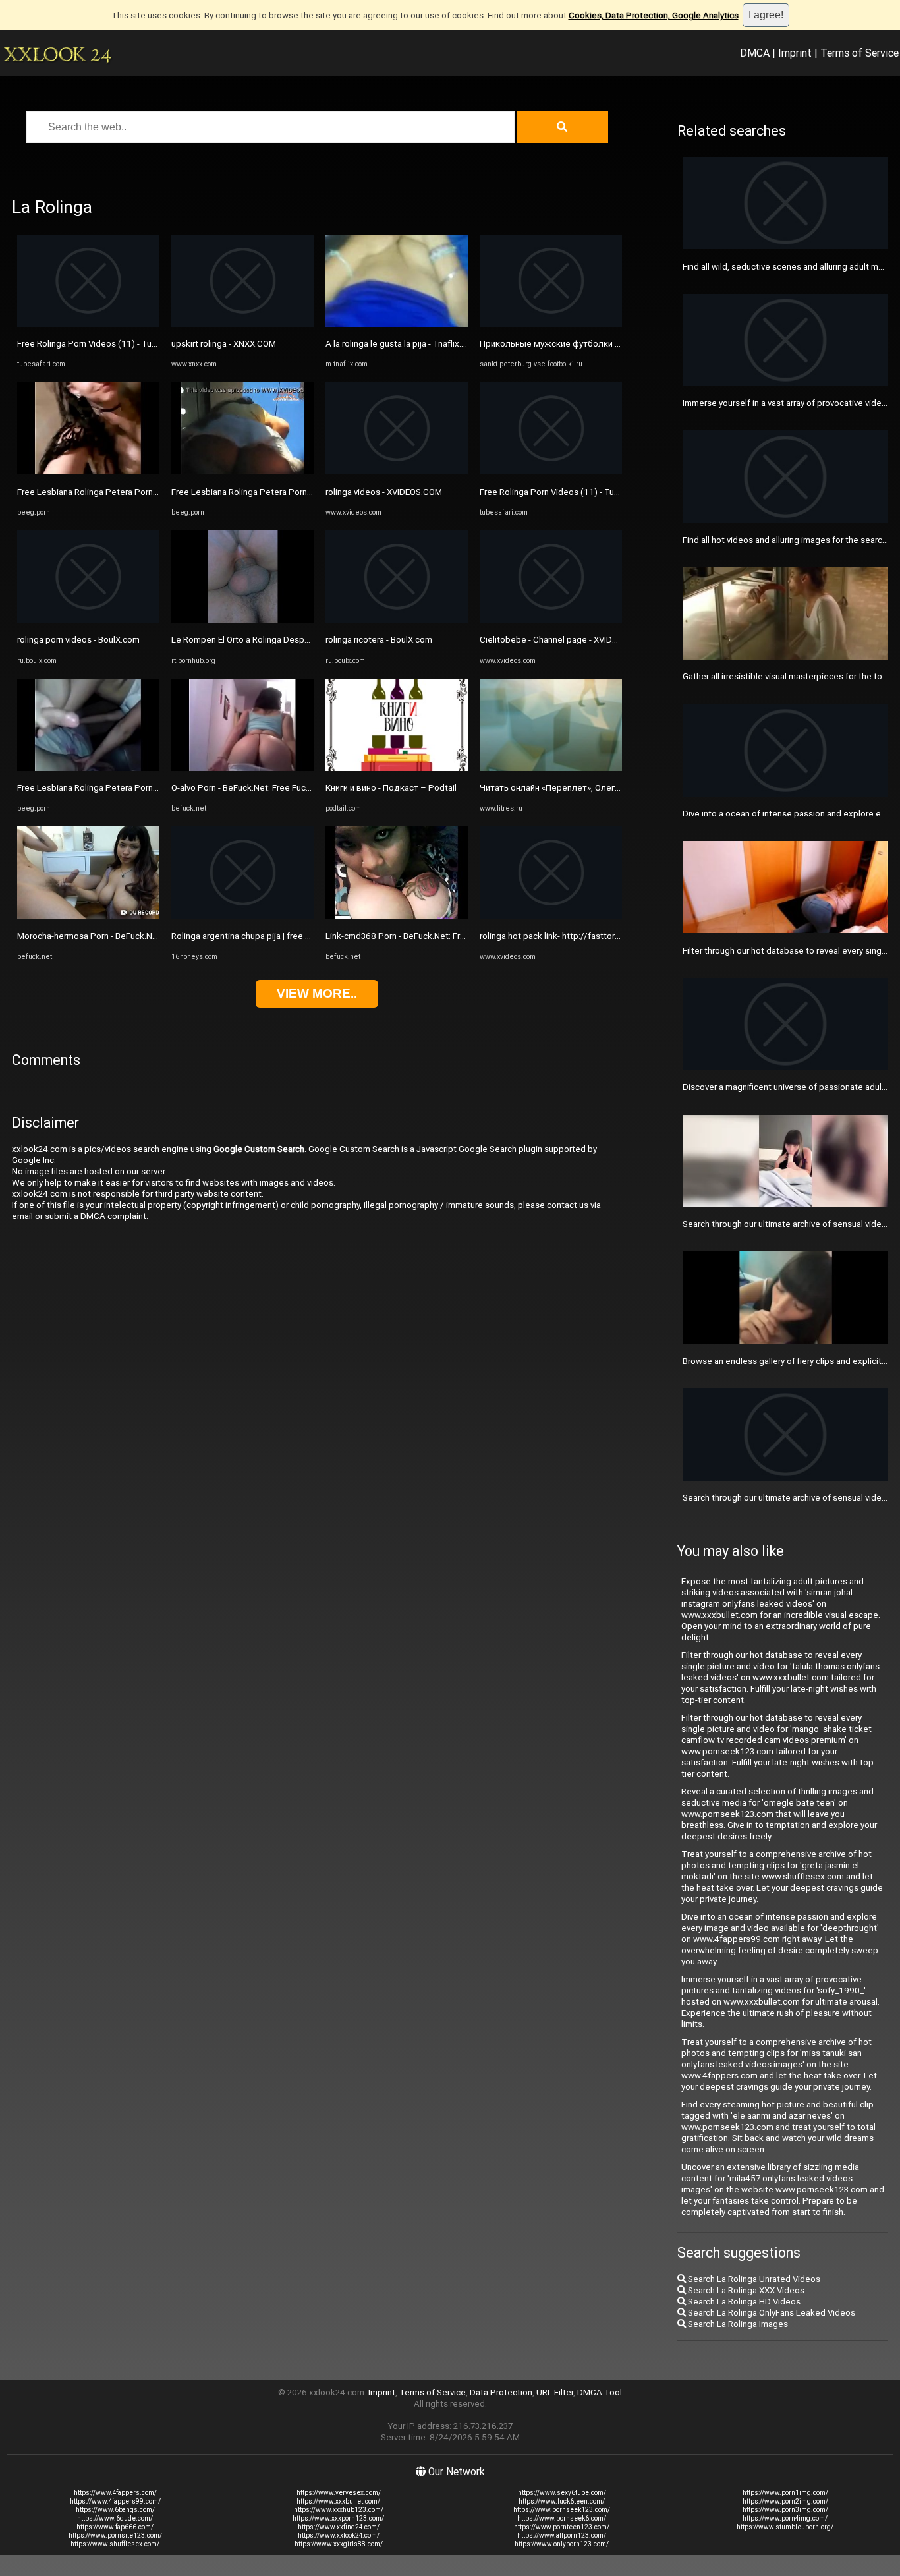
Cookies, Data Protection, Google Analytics (654, 15)
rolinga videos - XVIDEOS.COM (384, 492)
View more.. (317, 993)
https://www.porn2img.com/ (785, 2501)
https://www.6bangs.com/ (115, 2510)
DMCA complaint (113, 1216)
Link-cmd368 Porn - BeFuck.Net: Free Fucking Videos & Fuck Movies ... (462, 936)
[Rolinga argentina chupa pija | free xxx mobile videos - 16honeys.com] (242, 916)
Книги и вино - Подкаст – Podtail (391, 788)
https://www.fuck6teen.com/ (562, 2501)
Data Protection (501, 2392)
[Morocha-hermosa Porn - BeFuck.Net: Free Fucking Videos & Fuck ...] (88, 916)
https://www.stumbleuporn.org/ (785, 2527)
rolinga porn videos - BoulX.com (78, 640)
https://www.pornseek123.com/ (562, 2510)
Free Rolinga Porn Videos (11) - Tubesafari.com (110, 344)
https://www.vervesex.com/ (339, 2493)
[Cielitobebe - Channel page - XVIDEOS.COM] (551, 620)
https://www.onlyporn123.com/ (562, 2544)
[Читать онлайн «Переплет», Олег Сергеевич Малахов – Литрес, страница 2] (551, 768)
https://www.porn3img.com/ (785, 2510)
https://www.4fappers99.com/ (115, 2501)
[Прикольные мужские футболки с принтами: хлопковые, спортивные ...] (551, 324)
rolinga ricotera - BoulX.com (379, 640)
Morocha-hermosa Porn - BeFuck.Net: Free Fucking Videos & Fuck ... (149, 936)
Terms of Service (859, 53)
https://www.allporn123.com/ (562, 2535)
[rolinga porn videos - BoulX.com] (88, 620)
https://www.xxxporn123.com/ (338, 2518)
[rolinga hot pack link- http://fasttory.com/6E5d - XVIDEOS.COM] (551, 916)
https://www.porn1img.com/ (785, 2493)
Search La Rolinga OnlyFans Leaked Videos (771, 2313)
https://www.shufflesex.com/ (115, 2544)
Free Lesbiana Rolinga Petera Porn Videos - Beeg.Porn (124, 492)
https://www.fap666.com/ (115, 2527)
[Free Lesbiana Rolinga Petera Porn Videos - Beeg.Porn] (88, 472)
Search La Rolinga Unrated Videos (753, 2279)
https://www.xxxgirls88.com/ (339, 2544)
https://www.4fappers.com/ (115, 2493)
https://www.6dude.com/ (115, 2518)
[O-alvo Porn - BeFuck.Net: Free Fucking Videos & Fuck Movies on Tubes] (242, 768)
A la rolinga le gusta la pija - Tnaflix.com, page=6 (419, 344)
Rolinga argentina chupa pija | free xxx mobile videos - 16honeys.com (306, 936)
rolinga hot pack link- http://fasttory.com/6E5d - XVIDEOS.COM (602, 936)
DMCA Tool (600, 2392)
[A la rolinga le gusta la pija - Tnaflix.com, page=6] (397, 324)
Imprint (795, 53)
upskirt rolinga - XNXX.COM (224, 344)
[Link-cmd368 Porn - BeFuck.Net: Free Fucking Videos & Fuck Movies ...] (397, 916)
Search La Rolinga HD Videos (743, 2302)
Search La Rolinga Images (737, 2324)
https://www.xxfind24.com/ (339, 2527)
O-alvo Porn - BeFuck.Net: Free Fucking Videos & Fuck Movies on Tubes (310, 788)
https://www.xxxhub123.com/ (339, 2510)
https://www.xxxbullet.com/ (338, 2501)
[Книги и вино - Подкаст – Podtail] (397, 768)
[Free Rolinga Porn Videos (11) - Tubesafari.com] (88, 324)
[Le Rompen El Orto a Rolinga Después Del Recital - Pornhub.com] (242, 620)
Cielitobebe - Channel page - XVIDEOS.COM (564, 640)
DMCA (755, 53)
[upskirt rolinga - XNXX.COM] (242, 324)
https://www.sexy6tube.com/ (562, 2493)
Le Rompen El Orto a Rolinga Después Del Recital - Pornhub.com (296, 640)
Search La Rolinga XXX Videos (745, 2290)
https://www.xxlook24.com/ (339, 2535)
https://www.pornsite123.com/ (115, 2535)
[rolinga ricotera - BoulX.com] (397, 620)
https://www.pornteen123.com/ (562, 2527)
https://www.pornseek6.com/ (562, 2518)
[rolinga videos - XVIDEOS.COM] (397, 472)
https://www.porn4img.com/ (785, 2518)
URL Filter (555, 2392)
